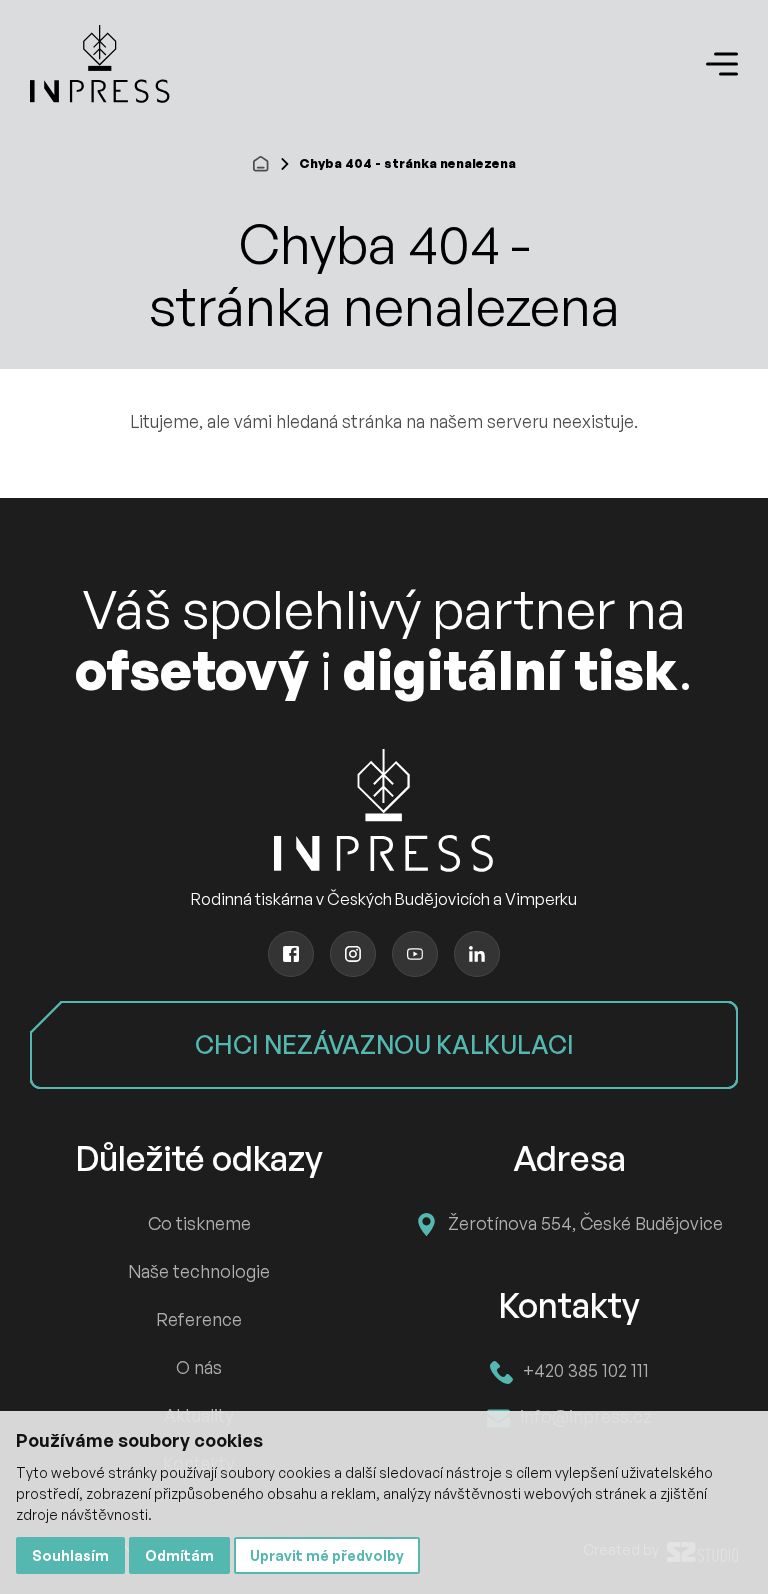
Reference (199, 1319)
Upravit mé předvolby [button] (327, 1555)
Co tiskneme (199, 1223)
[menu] (722, 64)
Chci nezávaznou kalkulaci (384, 1044)
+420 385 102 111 (586, 1370)
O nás (199, 1367)
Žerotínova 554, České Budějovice (585, 1223)
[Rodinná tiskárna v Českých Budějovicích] (100, 64)
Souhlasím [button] (70, 1555)
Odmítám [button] (179, 1555)
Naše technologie (199, 1271)
